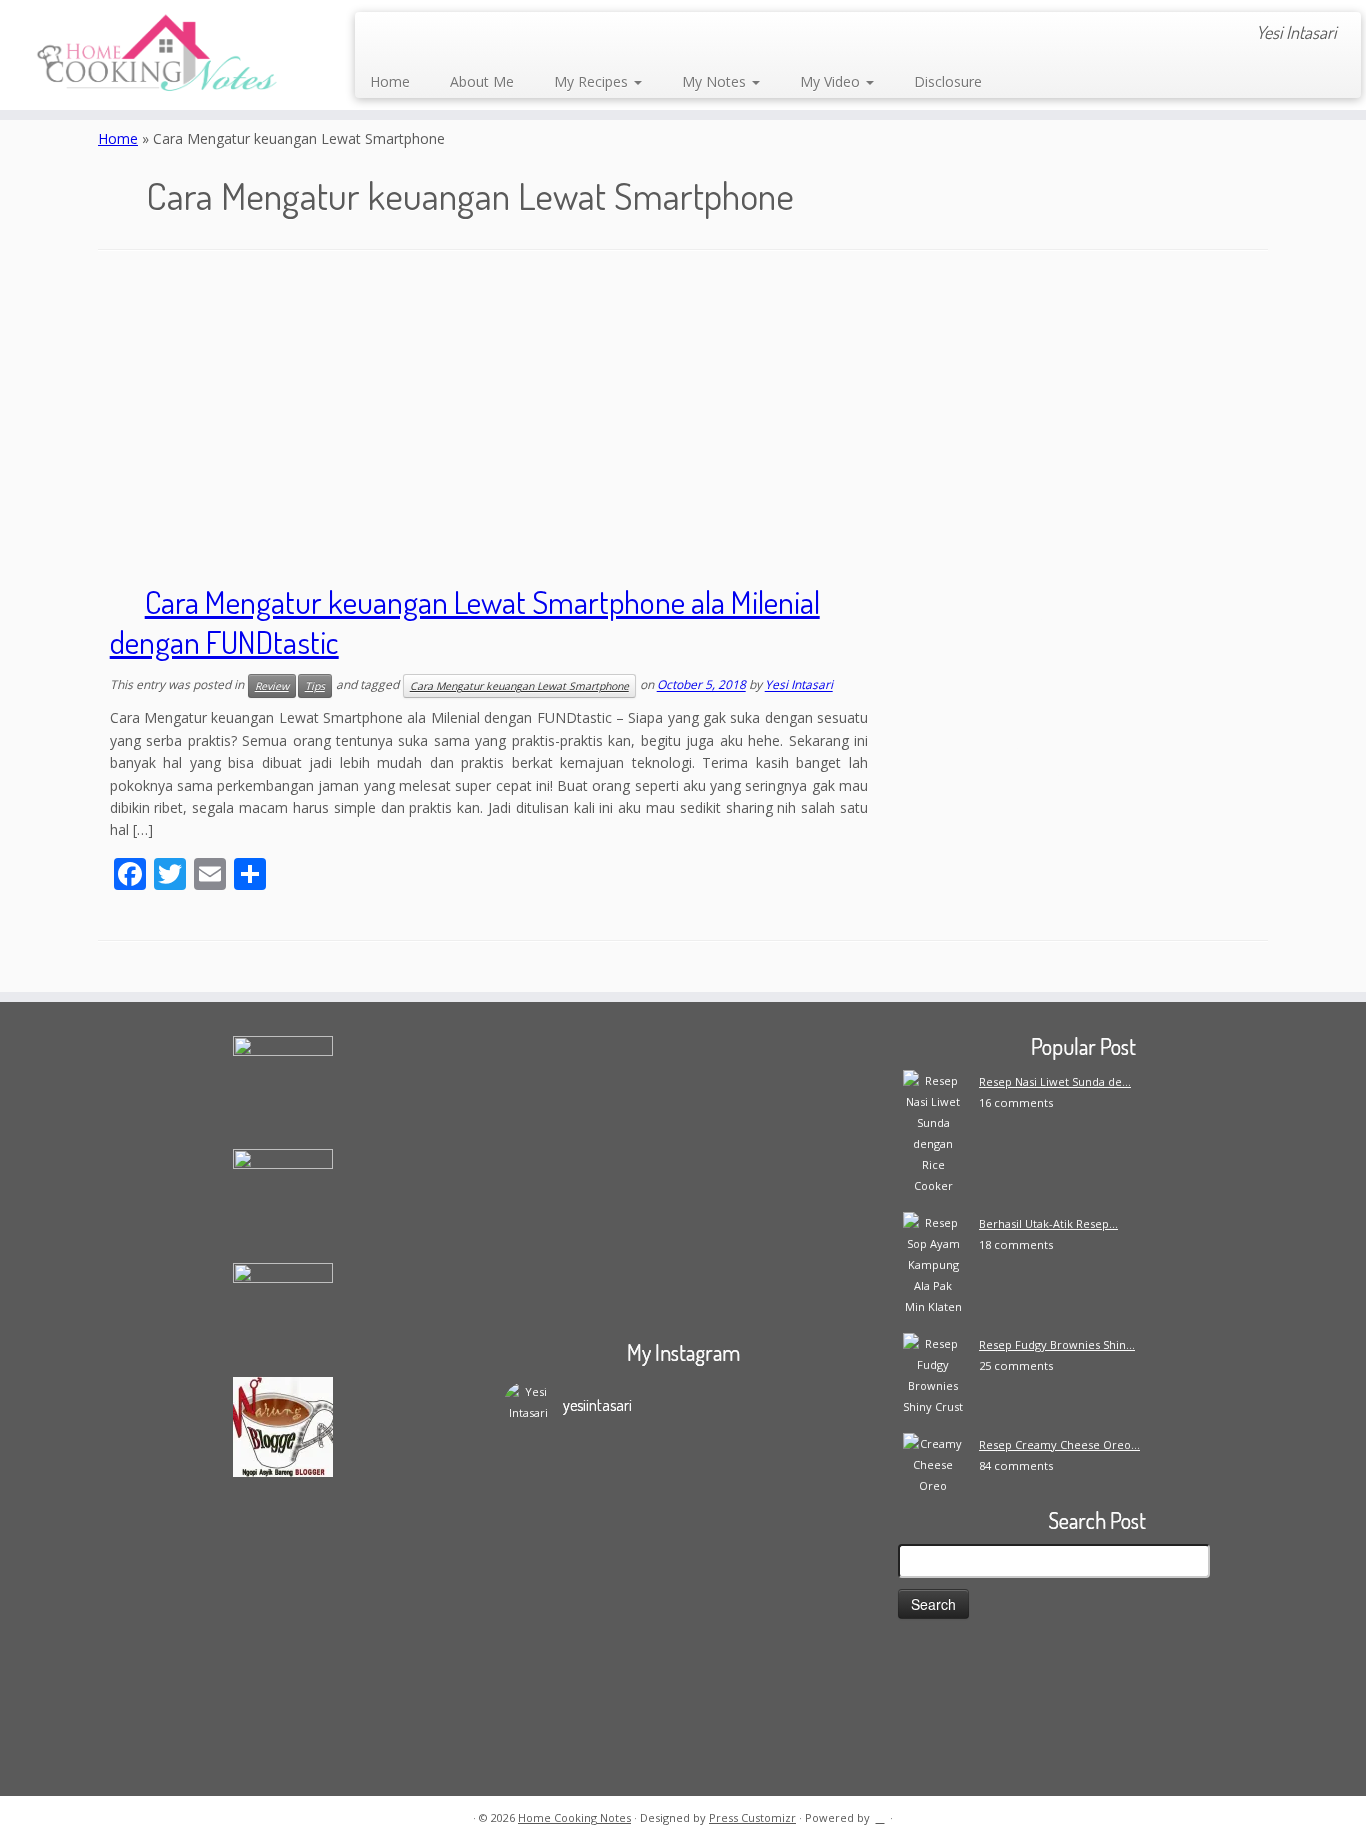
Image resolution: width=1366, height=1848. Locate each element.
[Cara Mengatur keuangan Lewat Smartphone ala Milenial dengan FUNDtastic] (1083, 694)
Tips (315, 686)
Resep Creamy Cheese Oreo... (1059, 1444)
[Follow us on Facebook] (437, 35)
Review (272, 686)
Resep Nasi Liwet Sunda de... (1055, 1081)
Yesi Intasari (799, 685)
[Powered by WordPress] (880, 1814)
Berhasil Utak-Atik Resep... (1048, 1223)
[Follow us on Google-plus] (491, 35)
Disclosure (948, 81)
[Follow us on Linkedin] (599, 35)
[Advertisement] (683, 421)
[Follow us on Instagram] (518, 35)
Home (390, 81)
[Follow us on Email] (410, 35)
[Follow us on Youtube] (545, 35)
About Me (482, 81)
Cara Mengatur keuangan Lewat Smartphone (519, 686)
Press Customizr (752, 1817)
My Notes (716, 81)
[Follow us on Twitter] (464, 35)
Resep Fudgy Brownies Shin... (1057, 1344)
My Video (832, 81)
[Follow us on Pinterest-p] (572, 35)
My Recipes (593, 81)
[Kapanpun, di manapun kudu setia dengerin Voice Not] (548, 1568)
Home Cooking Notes (574, 1817)
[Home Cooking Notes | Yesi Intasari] (157, 55)
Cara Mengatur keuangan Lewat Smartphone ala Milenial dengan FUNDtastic (465, 621)
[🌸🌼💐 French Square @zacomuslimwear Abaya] (638, 1526)
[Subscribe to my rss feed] (383, 35)
